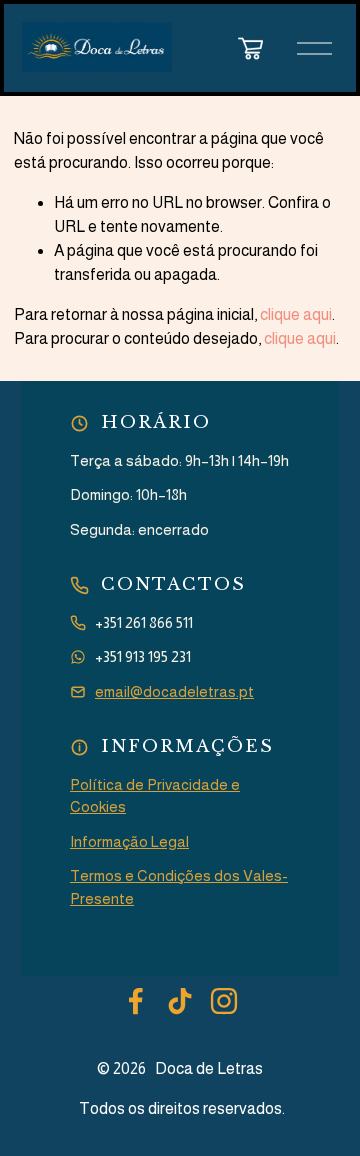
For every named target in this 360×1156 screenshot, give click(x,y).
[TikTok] (180, 1001)
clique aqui (296, 314)
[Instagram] (224, 1001)
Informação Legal (129, 841)
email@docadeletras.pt (174, 691)
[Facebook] (136, 1001)
